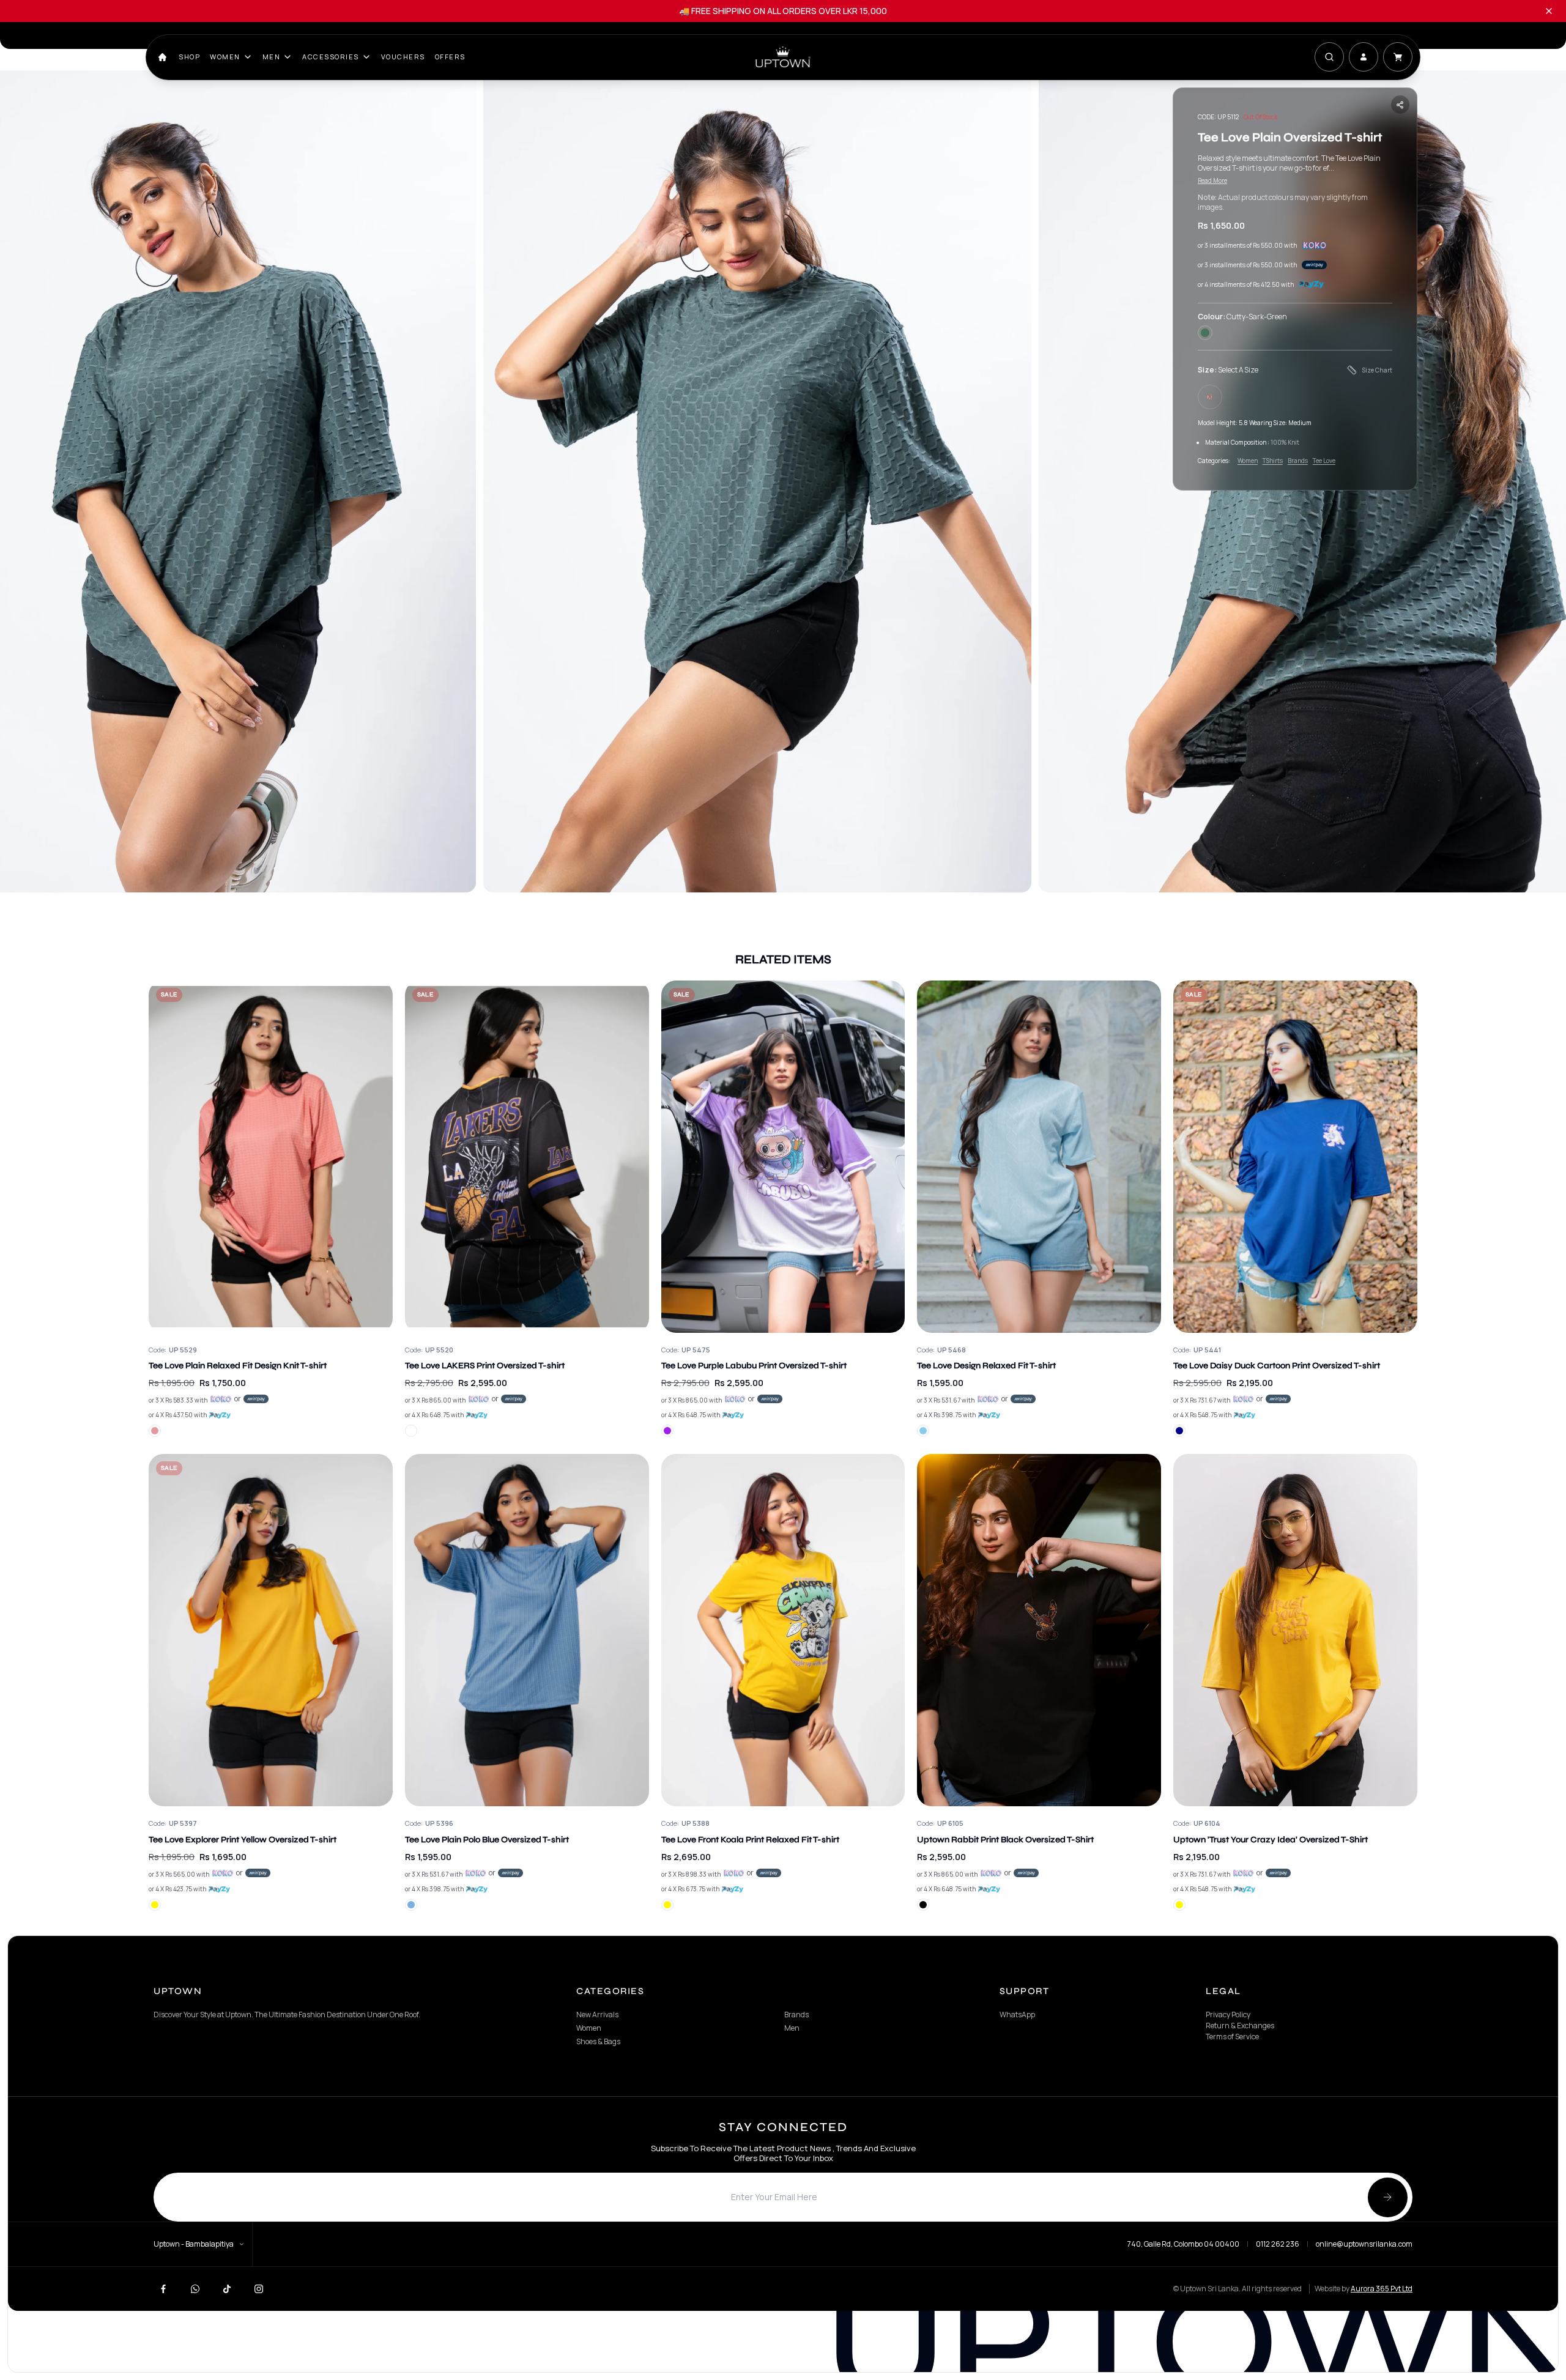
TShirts (1273, 461)
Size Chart (1377, 370)
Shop (189, 57)
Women (225, 57)
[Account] (1364, 57)
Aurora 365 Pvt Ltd (1382, 2289)
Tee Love (1324, 461)
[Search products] (1329, 57)
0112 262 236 (1278, 2244)
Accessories (331, 57)
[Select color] (155, 1431)
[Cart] (1398, 57)
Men (272, 57)
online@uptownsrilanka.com (1364, 2244)
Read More (1212, 180)
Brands (1298, 461)
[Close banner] (1549, 11)
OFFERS (450, 57)
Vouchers (403, 57)
